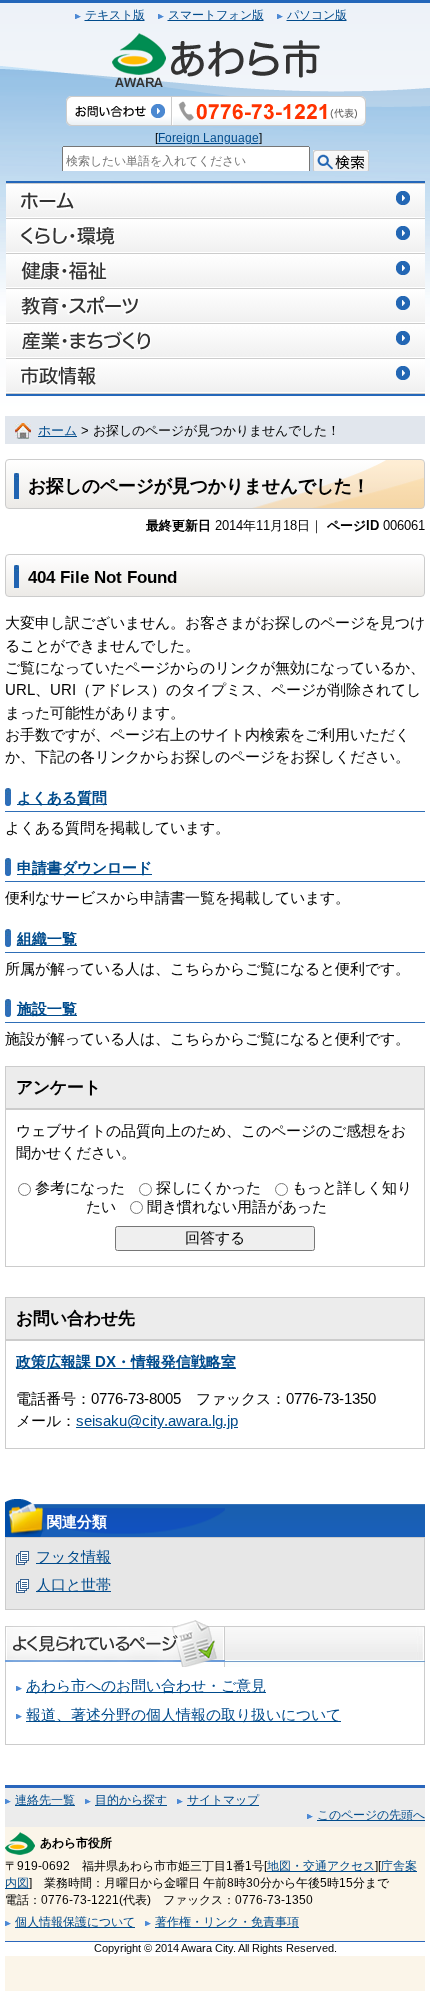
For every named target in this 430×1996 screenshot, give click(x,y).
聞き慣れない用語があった (237, 1207)
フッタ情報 (73, 1557)
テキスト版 (115, 15)
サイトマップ (223, 1800)
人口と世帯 (73, 1585)
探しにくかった (208, 1188)
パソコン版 (317, 15)
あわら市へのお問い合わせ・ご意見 (146, 1686)
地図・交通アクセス (321, 1866)
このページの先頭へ (371, 1815)
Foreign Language (208, 138)
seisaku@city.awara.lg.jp (157, 1421)
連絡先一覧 (45, 1800)
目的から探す (131, 1800)
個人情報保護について (75, 1922)
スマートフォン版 (216, 15)
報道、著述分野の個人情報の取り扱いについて (183, 1715)
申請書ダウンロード (84, 868)
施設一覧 (47, 1009)
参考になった (80, 1188)
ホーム (57, 431)
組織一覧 (47, 939)
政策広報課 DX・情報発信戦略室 (126, 1362)
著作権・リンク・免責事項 (227, 1922)
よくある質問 (62, 798)
